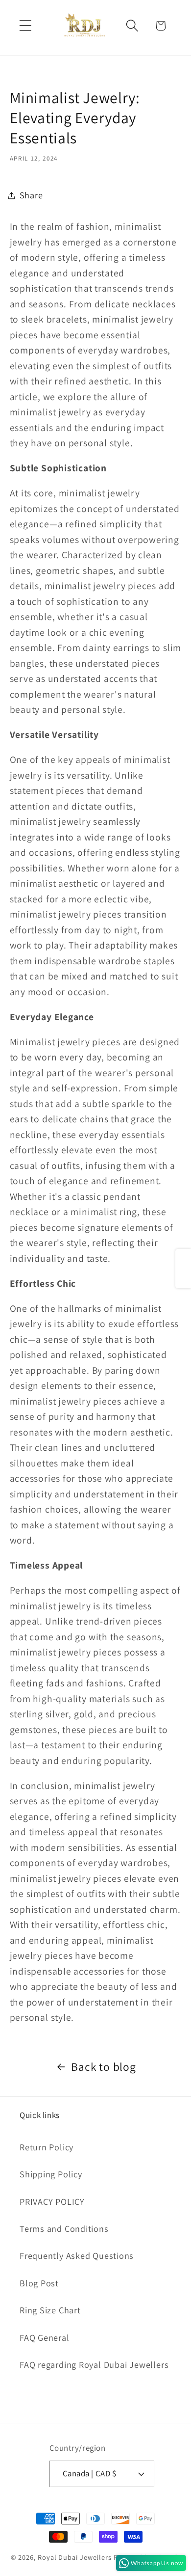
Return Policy (47, 2147)
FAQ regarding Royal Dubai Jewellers (94, 2364)
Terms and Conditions (64, 2228)
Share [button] (31, 195)
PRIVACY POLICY (52, 2201)
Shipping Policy (51, 2174)
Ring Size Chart (50, 2310)
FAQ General (45, 2337)
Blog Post (39, 2283)
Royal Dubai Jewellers (75, 2557)
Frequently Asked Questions (77, 2255)
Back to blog (103, 2067)
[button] (25, 26)
